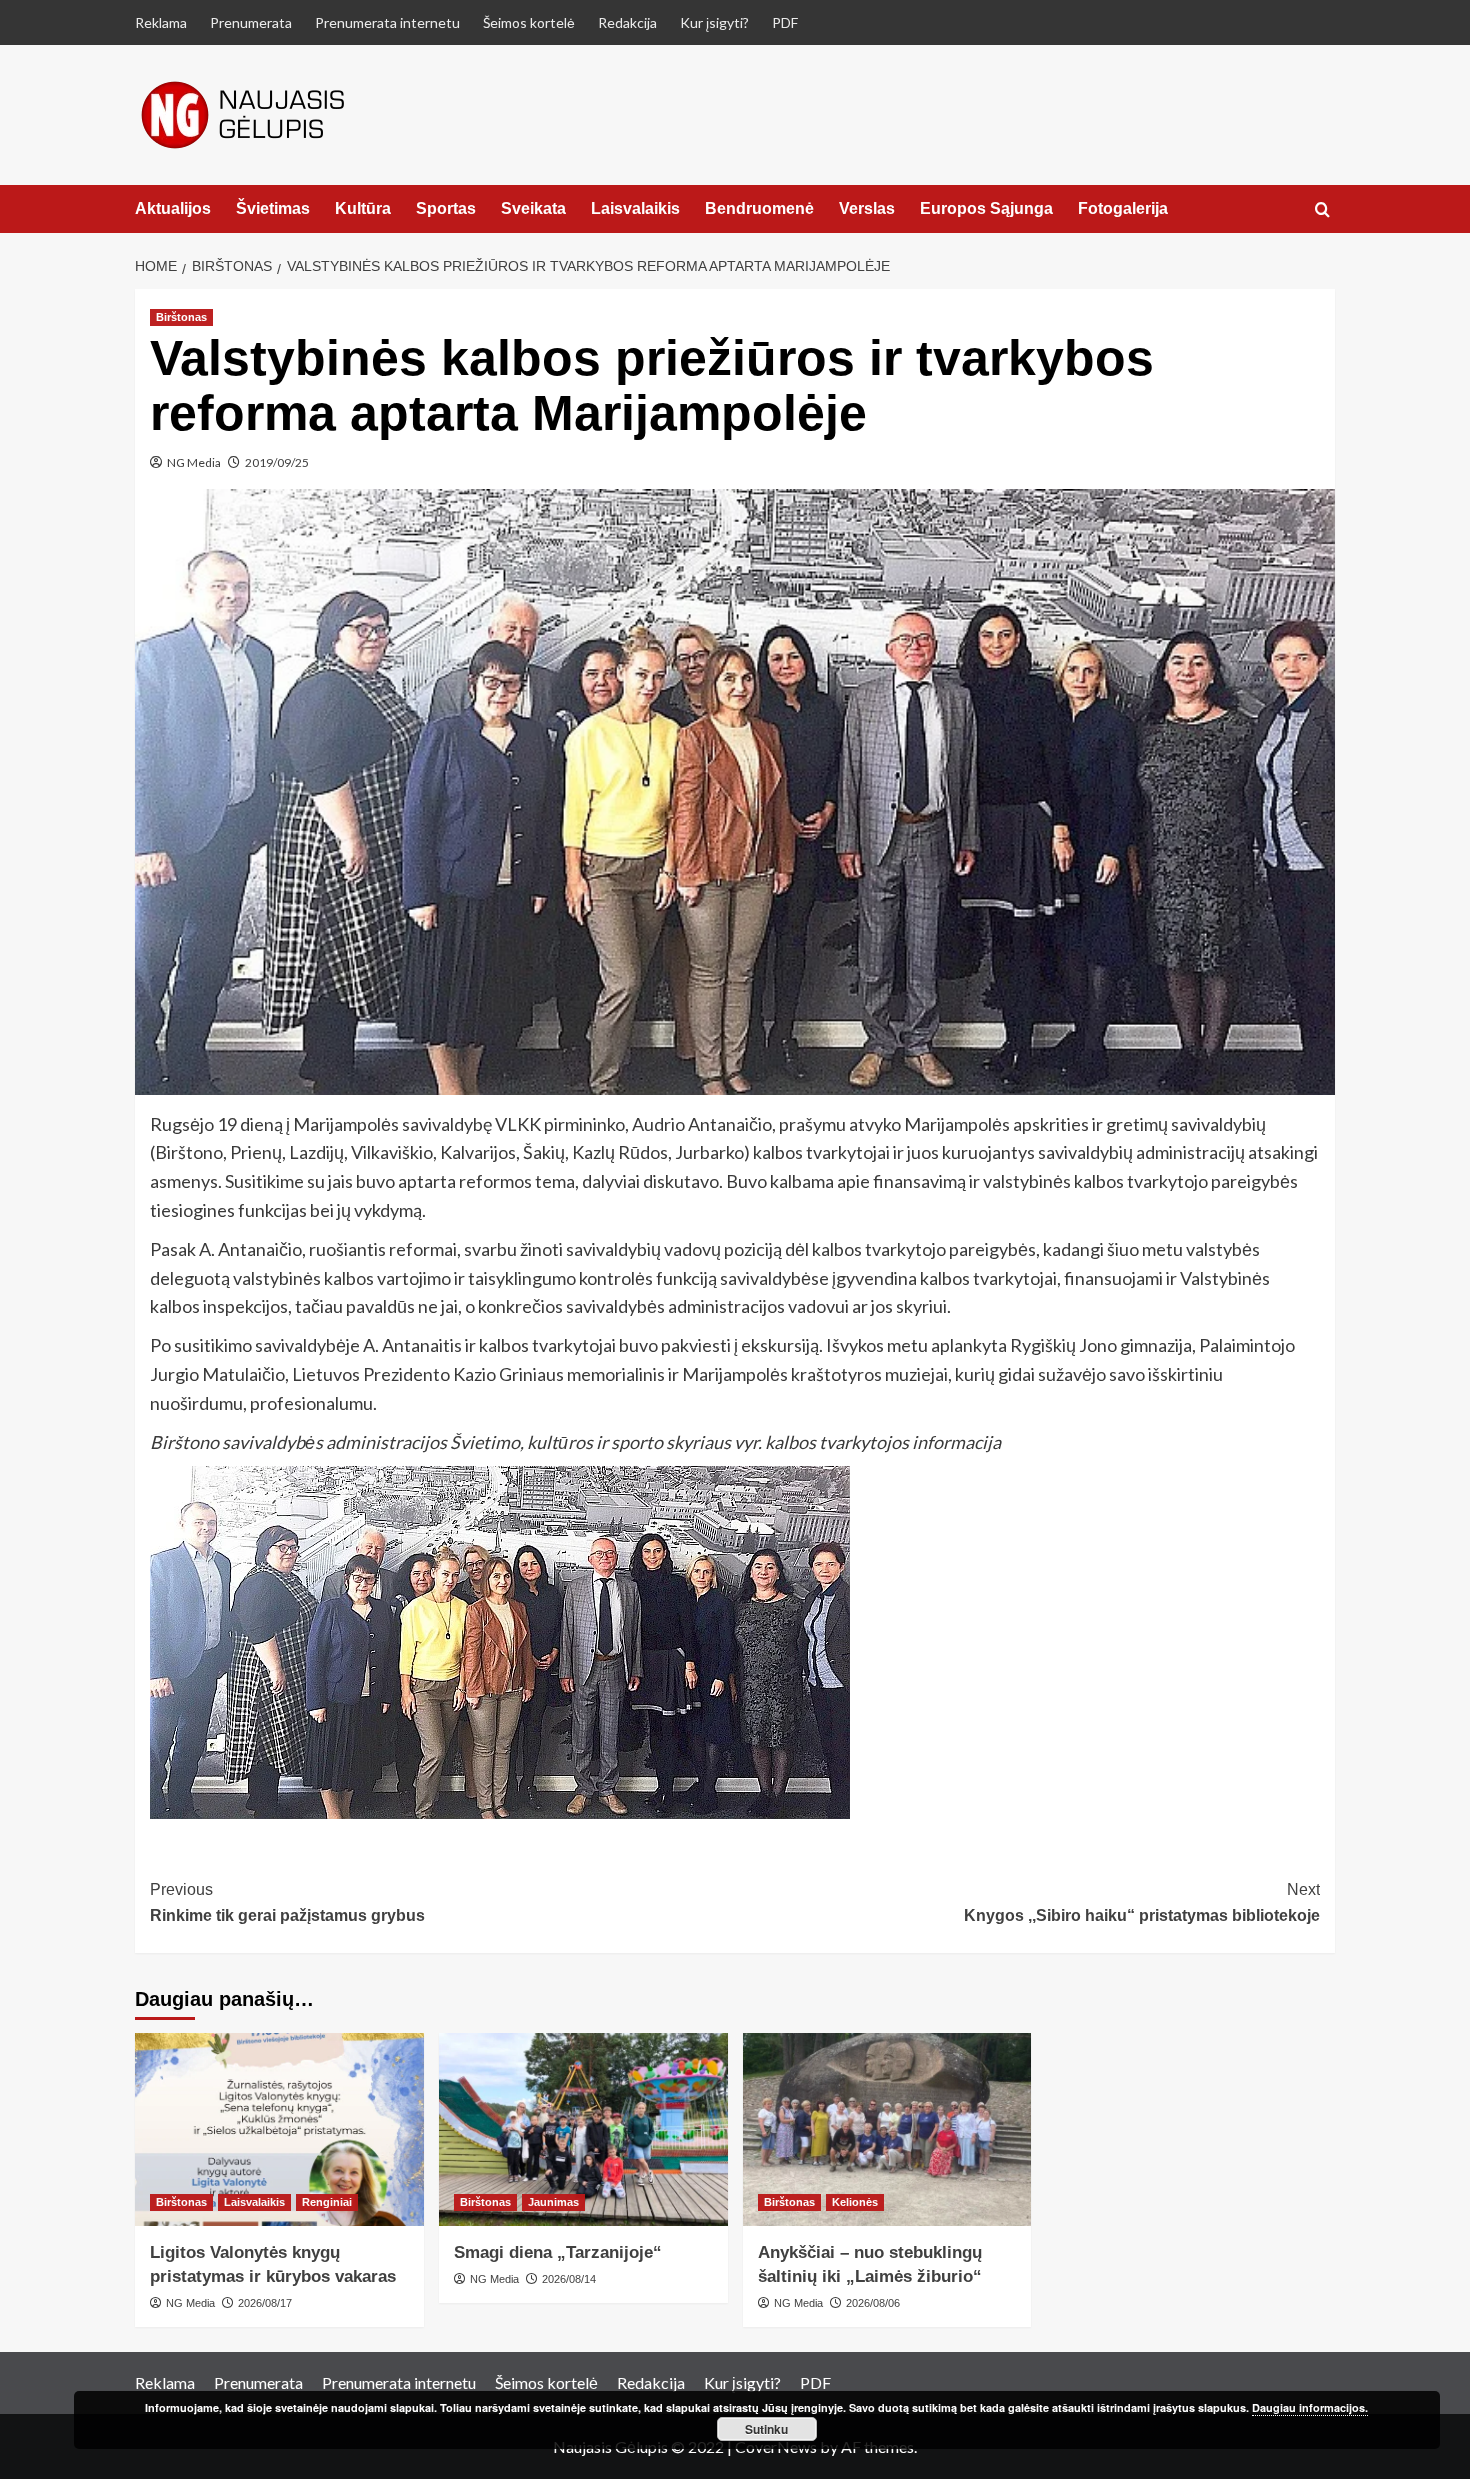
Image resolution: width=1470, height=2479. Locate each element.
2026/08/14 (569, 2279)
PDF (785, 22)
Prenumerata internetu (387, 22)
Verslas (867, 208)
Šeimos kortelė (529, 22)
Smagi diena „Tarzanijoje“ (558, 2252)
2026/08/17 (265, 2303)
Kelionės (855, 2202)
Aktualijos (173, 208)
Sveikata (533, 208)
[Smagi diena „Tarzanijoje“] (583, 2129)
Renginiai (327, 2202)
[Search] (1322, 210)
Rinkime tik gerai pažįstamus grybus (287, 1902)
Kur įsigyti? (714, 22)
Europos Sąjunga (986, 208)
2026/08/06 (873, 2303)
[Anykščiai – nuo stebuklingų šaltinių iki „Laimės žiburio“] (887, 2129)
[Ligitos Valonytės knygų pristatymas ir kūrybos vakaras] (279, 2129)
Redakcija (627, 22)
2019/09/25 (277, 462)
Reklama (161, 22)
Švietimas (273, 208)
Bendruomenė (759, 208)
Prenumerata (251, 22)
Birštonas (181, 317)
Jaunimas (553, 2202)
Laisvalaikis (635, 208)
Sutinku (766, 2429)
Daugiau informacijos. (1310, 2407)
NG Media (194, 462)
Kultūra (363, 208)
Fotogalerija (1123, 208)
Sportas (446, 208)
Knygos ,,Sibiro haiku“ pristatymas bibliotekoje (1142, 1902)
